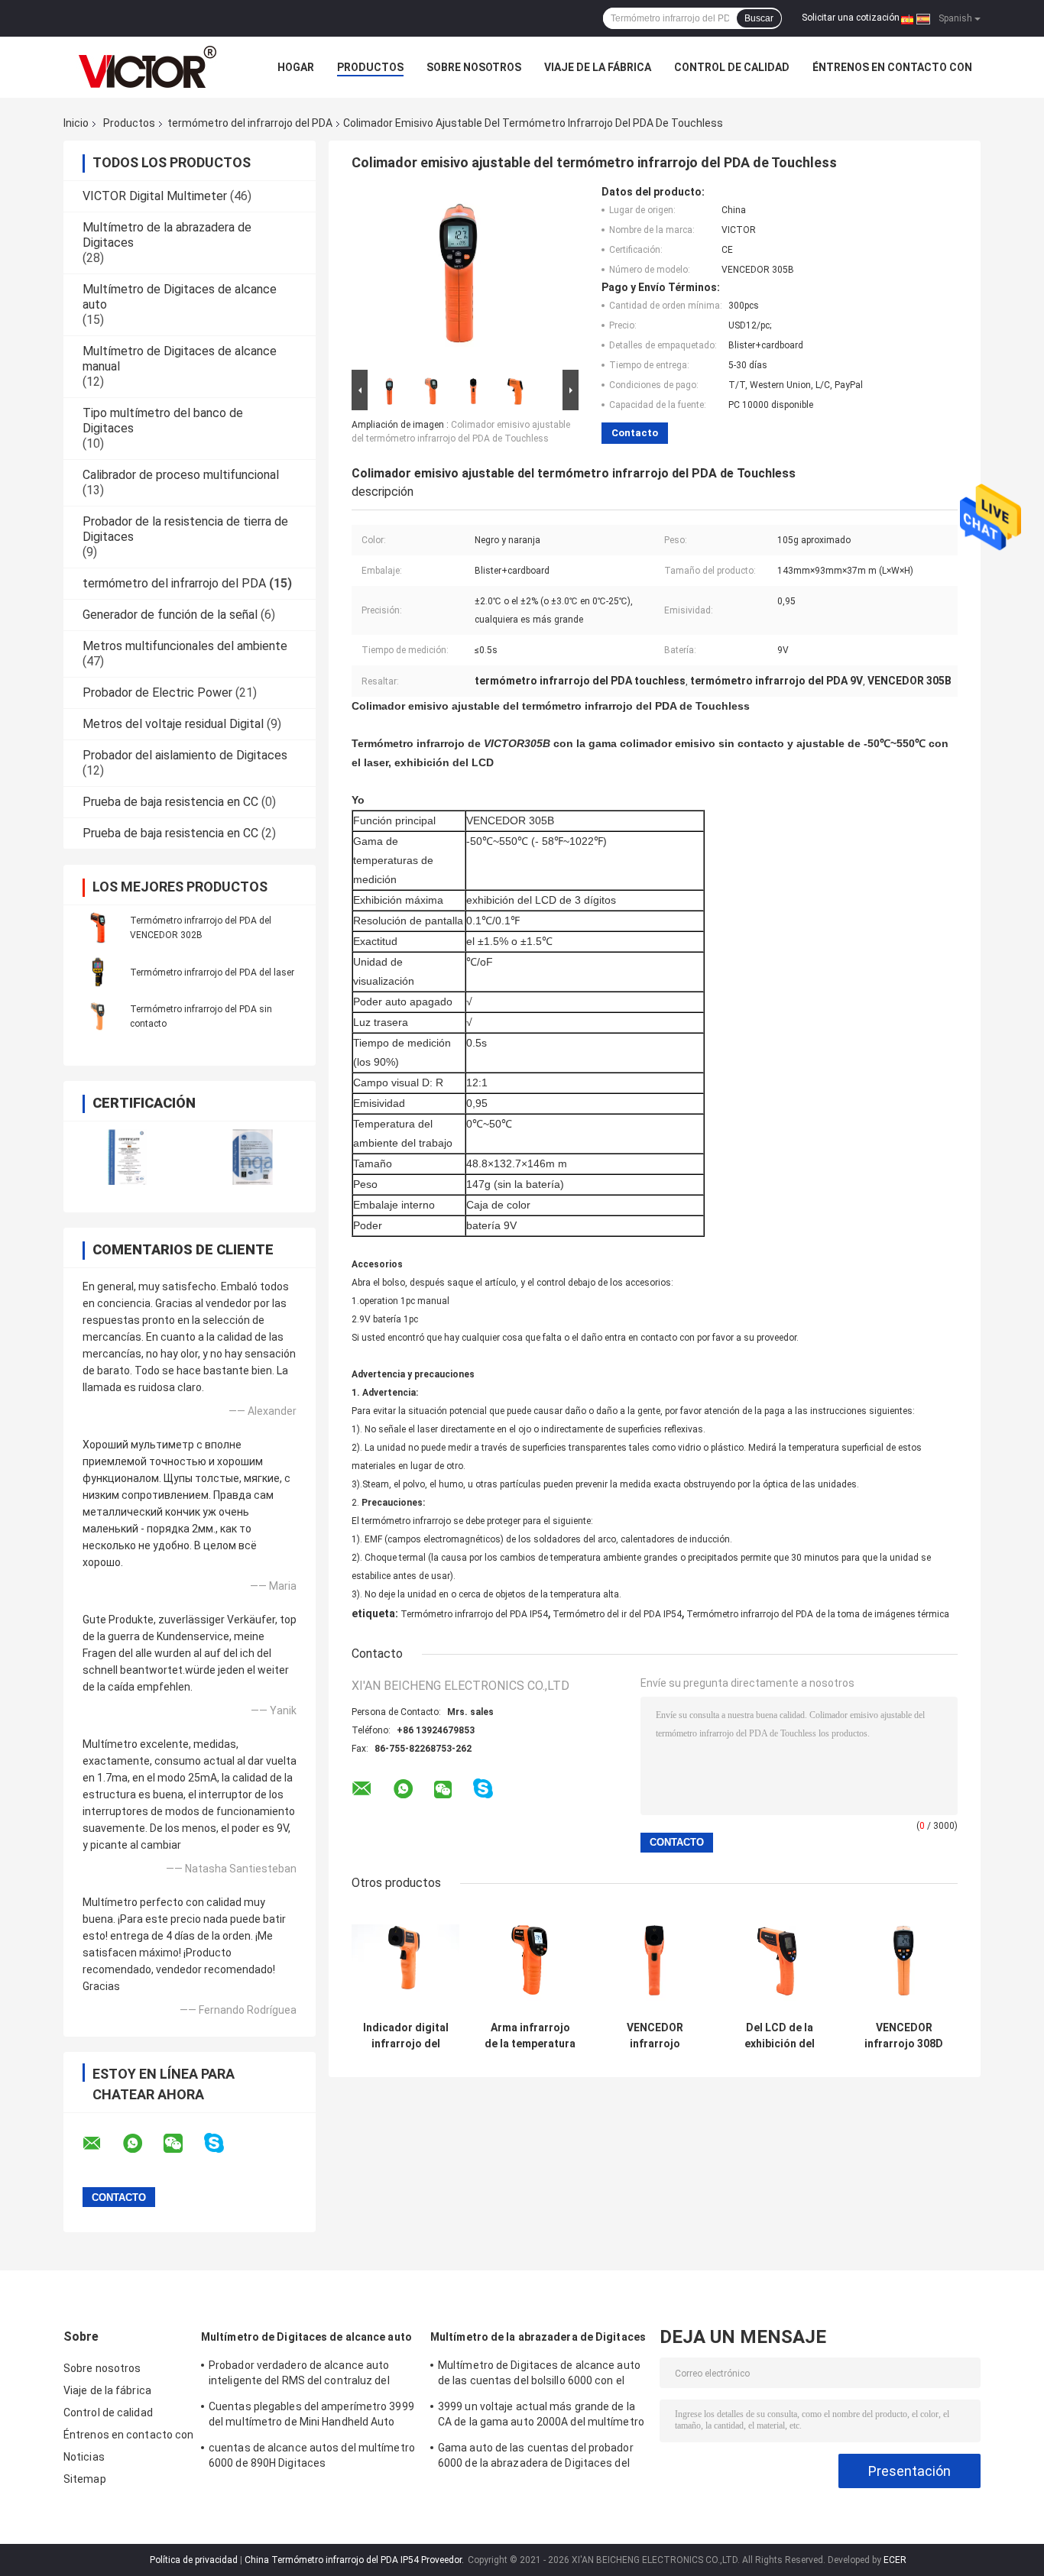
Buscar (759, 18)
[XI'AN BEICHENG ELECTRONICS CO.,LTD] (148, 67)
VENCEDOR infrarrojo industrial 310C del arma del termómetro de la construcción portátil (655, 2036)
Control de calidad (732, 67)
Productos (370, 67)
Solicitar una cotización (851, 18)
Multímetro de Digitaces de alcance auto (306, 2337)
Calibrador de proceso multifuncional (181, 475)
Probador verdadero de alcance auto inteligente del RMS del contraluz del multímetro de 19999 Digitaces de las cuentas (302, 2375)
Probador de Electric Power (157, 693)
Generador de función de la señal (170, 615)
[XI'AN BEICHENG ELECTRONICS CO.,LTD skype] (224, 2143)
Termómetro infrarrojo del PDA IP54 (474, 1614)
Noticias (84, 2457)
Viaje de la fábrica (598, 67)
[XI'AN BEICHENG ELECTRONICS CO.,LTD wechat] (183, 2144)
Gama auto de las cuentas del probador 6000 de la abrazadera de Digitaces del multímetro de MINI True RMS (536, 2458)
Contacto (635, 433)
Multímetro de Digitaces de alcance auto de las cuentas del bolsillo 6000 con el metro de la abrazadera (539, 2375)
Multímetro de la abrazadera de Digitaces (538, 2337)
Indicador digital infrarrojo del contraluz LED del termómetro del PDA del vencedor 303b (406, 2036)
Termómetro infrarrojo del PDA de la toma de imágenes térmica (818, 1614)
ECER (895, 2560)
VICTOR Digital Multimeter (155, 196)
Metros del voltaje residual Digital (173, 724)
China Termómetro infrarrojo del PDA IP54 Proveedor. (355, 2560)
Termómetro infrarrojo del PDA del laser (212, 972)
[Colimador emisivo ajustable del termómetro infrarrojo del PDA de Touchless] (459, 276)
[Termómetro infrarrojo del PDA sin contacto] (98, 1016)
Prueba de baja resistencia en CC (170, 802)
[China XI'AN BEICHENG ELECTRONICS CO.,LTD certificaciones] (126, 1157)
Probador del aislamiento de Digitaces (185, 755)
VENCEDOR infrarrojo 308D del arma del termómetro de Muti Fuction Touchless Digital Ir (904, 2036)
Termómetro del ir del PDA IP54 (617, 1614)
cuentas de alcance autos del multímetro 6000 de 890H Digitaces (312, 2455)
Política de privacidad (194, 2560)
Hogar (296, 67)
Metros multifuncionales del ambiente (185, 646)
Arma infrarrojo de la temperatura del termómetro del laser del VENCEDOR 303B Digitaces (530, 2036)
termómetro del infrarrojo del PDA (250, 123)
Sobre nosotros (474, 67)
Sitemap (85, 2479)
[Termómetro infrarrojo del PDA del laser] (98, 972)
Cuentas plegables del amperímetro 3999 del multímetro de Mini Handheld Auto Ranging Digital (311, 2416)
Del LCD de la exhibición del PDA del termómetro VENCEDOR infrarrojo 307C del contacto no (780, 2036)
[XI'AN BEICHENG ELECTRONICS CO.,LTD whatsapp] (142, 2144)
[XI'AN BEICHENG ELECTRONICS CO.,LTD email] (102, 2144)
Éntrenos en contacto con (892, 67)
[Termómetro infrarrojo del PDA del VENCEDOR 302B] (98, 927)
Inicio (76, 123)
